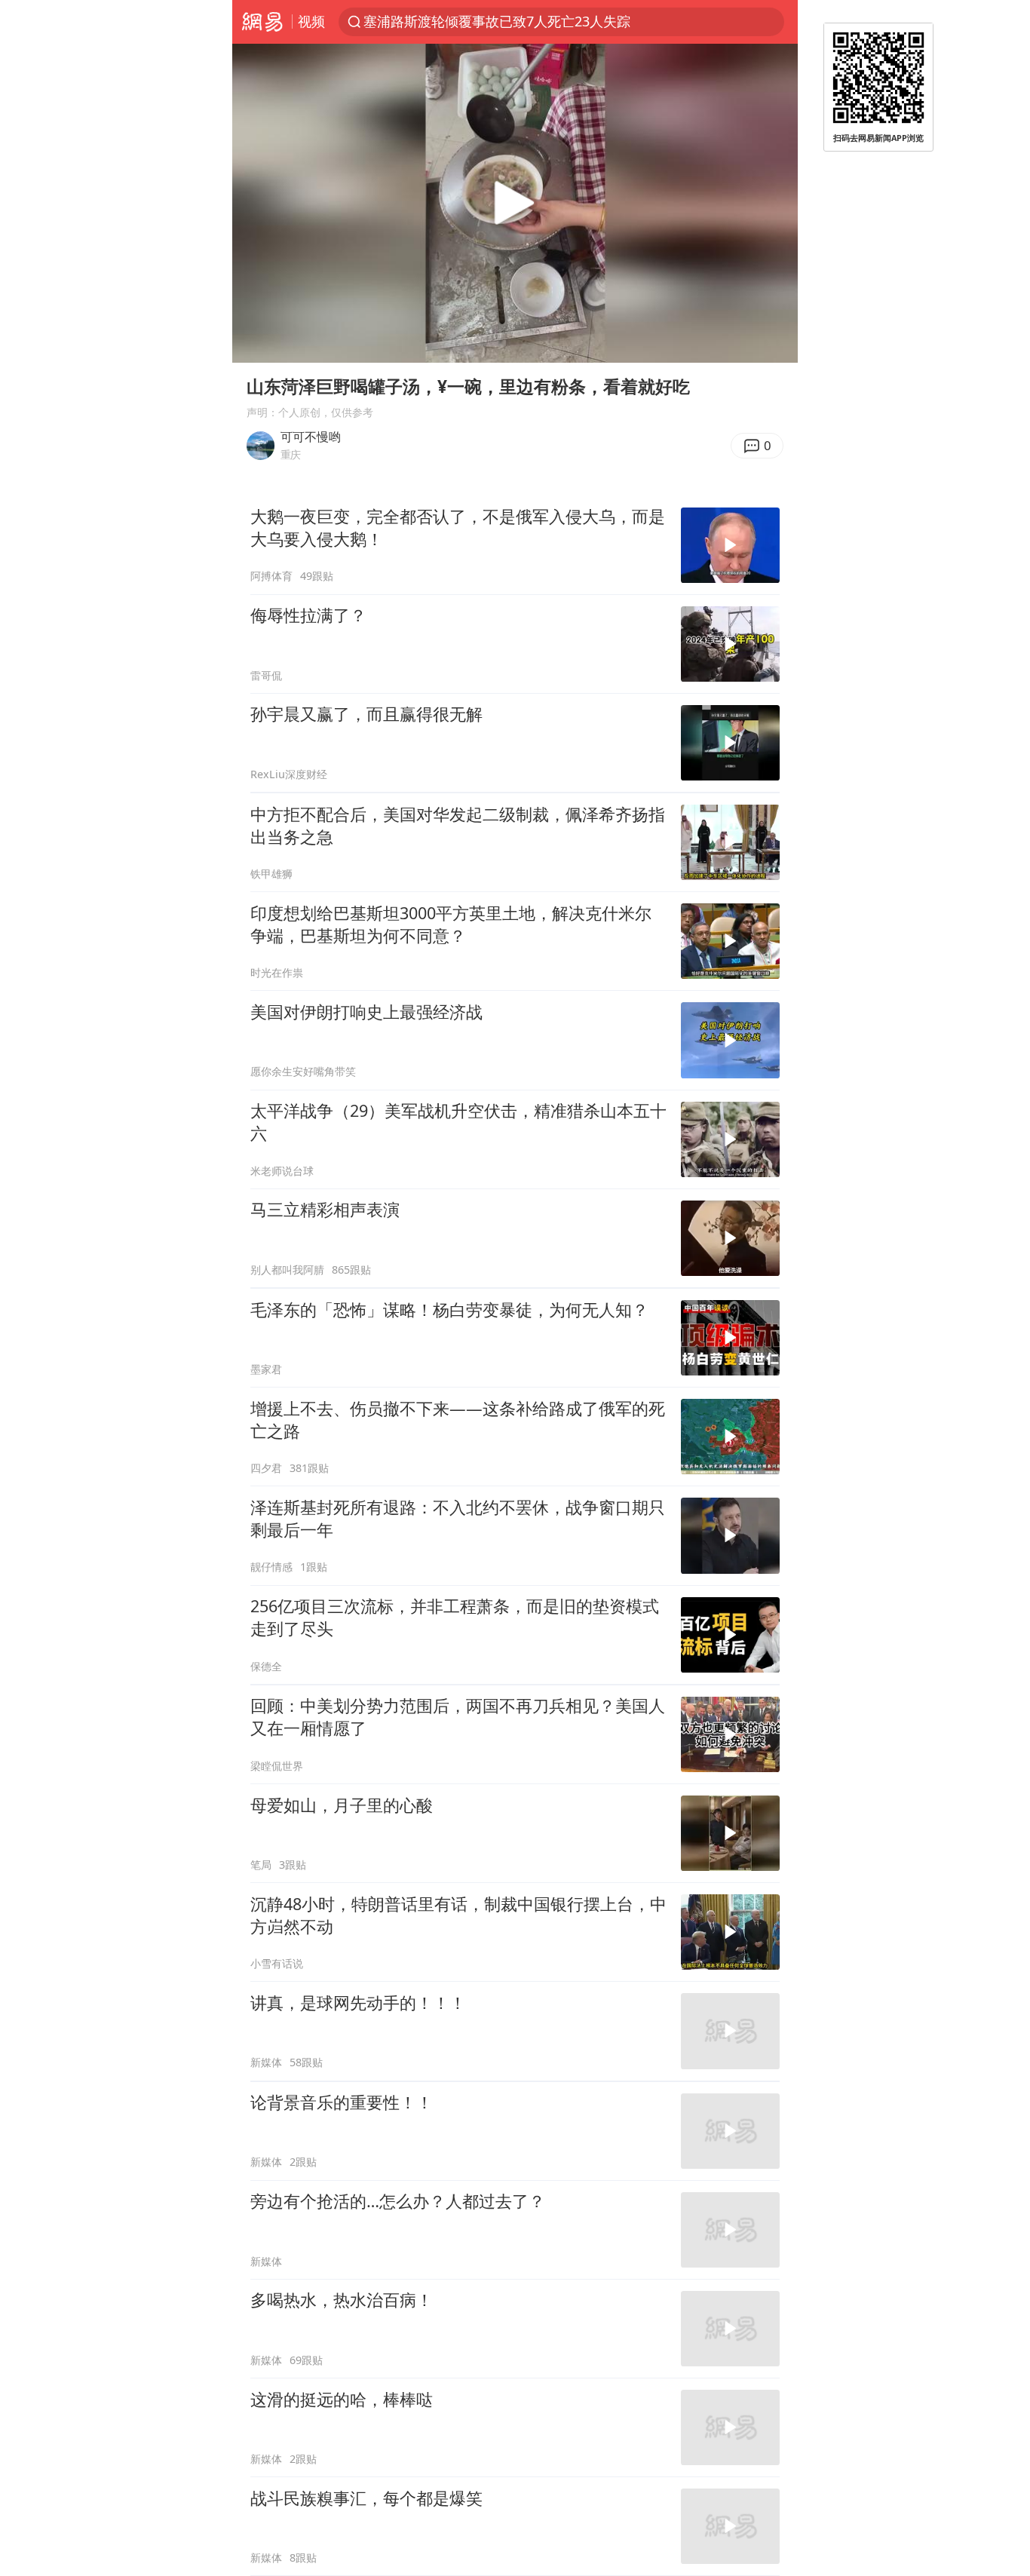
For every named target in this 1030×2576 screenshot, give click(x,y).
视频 (311, 21)
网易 (262, 22)
